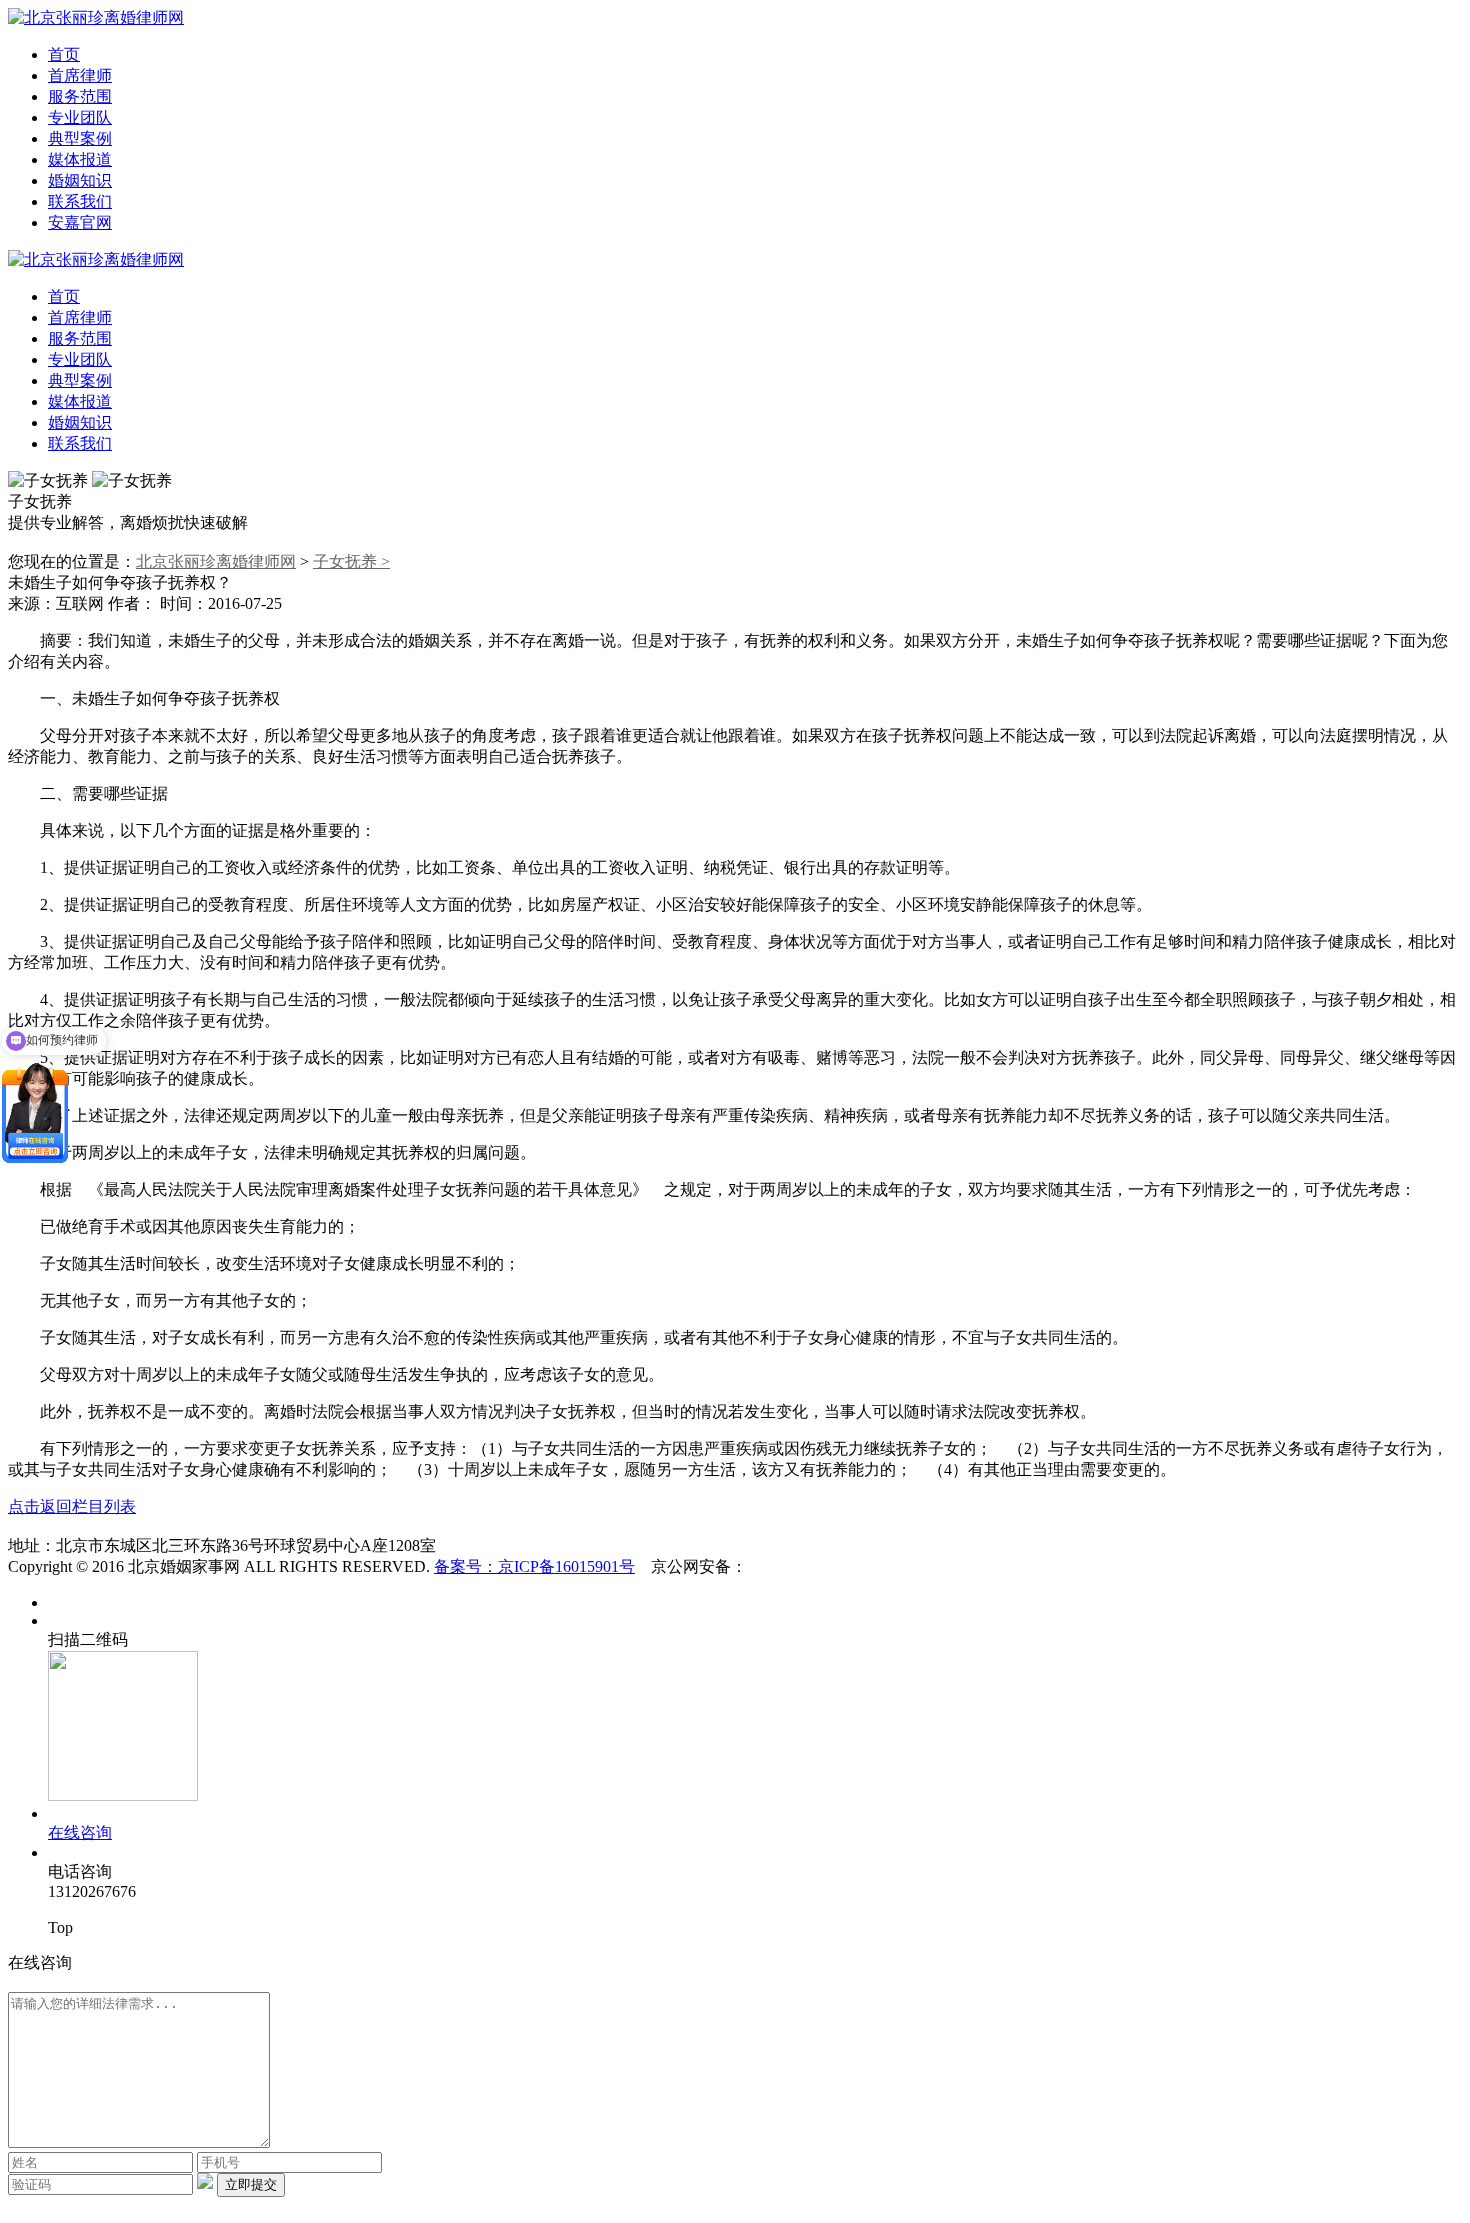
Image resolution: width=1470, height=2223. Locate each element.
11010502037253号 (811, 1566)
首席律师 (80, 75)
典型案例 (80, 138)
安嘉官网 (80, 222)
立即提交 (251, 2184)
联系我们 (80, 201)
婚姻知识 (80, 180)
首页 (64, 54)
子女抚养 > (351, 561)
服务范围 (80, 96)
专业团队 (80, 117)
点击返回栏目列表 (72, 1506)
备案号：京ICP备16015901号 (534, 1566)
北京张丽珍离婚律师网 (216, 561)
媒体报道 (80, 159)
